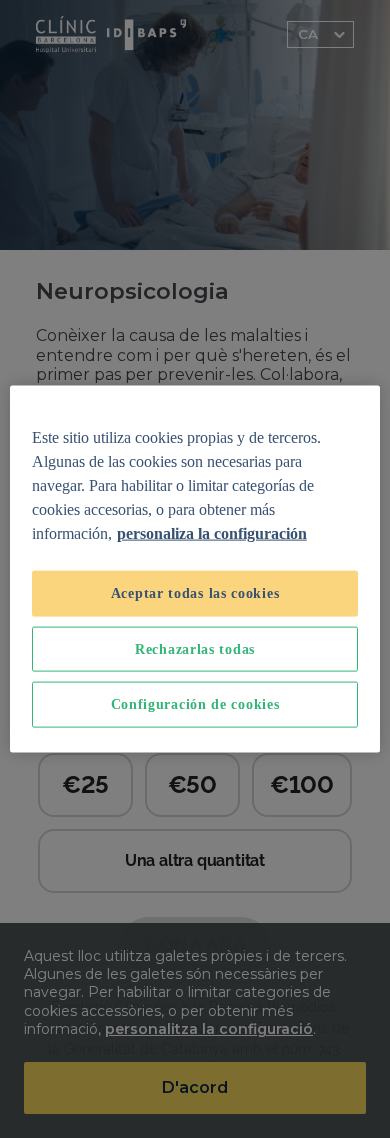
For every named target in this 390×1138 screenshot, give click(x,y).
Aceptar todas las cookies (195, 593)
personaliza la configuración (212, 533)
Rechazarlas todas (195, 648)
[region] (195, 569)
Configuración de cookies (195, 704)
